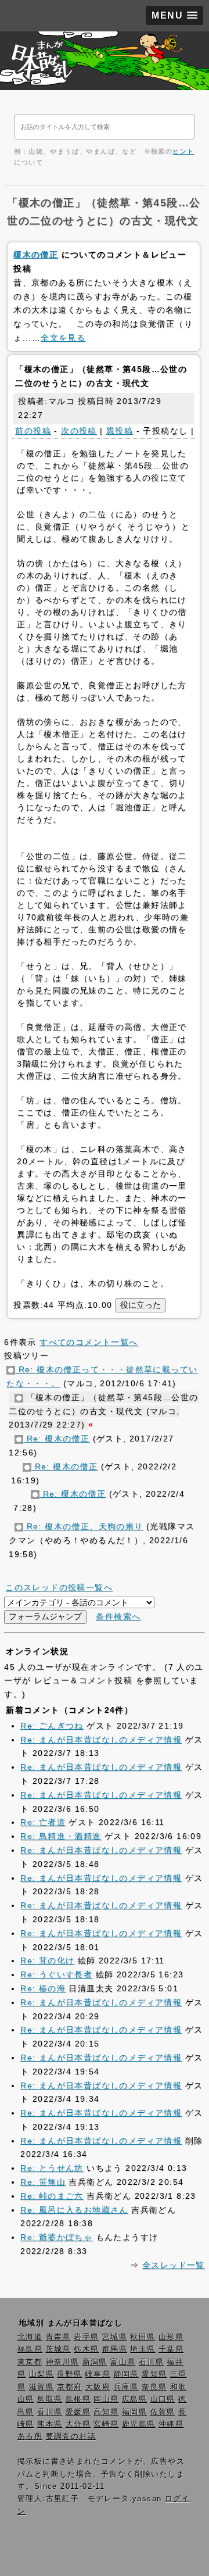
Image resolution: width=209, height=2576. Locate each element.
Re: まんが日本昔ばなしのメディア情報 (101, 1740)
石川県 (151, 2362)
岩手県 (86, 2337)
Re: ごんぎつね (52, 1726)
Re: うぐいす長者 (56, 1974)
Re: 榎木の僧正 (56, 1439)
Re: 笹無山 (43, 2182)
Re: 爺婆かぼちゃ (56, 2237)
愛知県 (154, 2374)
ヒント (183, 151)
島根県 (78, 2399)
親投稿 (120, 431)
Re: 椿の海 (43, 1988)
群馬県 (115, 2349)
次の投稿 (79, 431)
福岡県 (134, 2412)
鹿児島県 (139, 2424)
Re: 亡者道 (43, 1822)
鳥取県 (50, 2399)
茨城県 (58, 2349)
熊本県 (50, 2424)
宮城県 (115, 2337)
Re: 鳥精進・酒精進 (61, 1836)
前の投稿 (33, 431)
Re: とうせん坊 (52, 2168)
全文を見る (63, 338)
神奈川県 (63, 2362)
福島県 (30, 2349)
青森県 (58, 2337)
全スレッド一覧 (174, 2265)
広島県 (134, 2399)
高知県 (106, 2412)
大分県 (78, 2424)
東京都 (30, 2362)
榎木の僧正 (36, 255)
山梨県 (42, 2374)
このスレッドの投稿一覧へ (59, 1587)
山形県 (171, 2337)
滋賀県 (42, 2387)
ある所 (30, 2437)
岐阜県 (98, 2374)
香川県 (50, 2412)
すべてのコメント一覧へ (89, 1342)
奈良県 (154, 2387)
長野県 (69, 2374)
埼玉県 (143, 2349)
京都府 (69, 2387)
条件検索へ (118, 1616)
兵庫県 (126, 2387)
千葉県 (171, 2349)
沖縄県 (171, 2424)
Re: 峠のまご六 (52, 2196)
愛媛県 (78, 2412)
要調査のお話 (71, 2437)
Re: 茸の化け (47, 1960)
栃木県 (86, 2349)
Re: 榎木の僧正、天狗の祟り (83, 1526)
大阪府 (98, 2387)
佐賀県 (163, 2412)
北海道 (30, 2337)
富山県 (123, 2362)
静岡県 (126, 2374)
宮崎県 (106, 2424)
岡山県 (106, 2399)
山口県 (163, 2399)
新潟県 (95, 2362)
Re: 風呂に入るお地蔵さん (74, 2210)
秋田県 (143, 2337)
